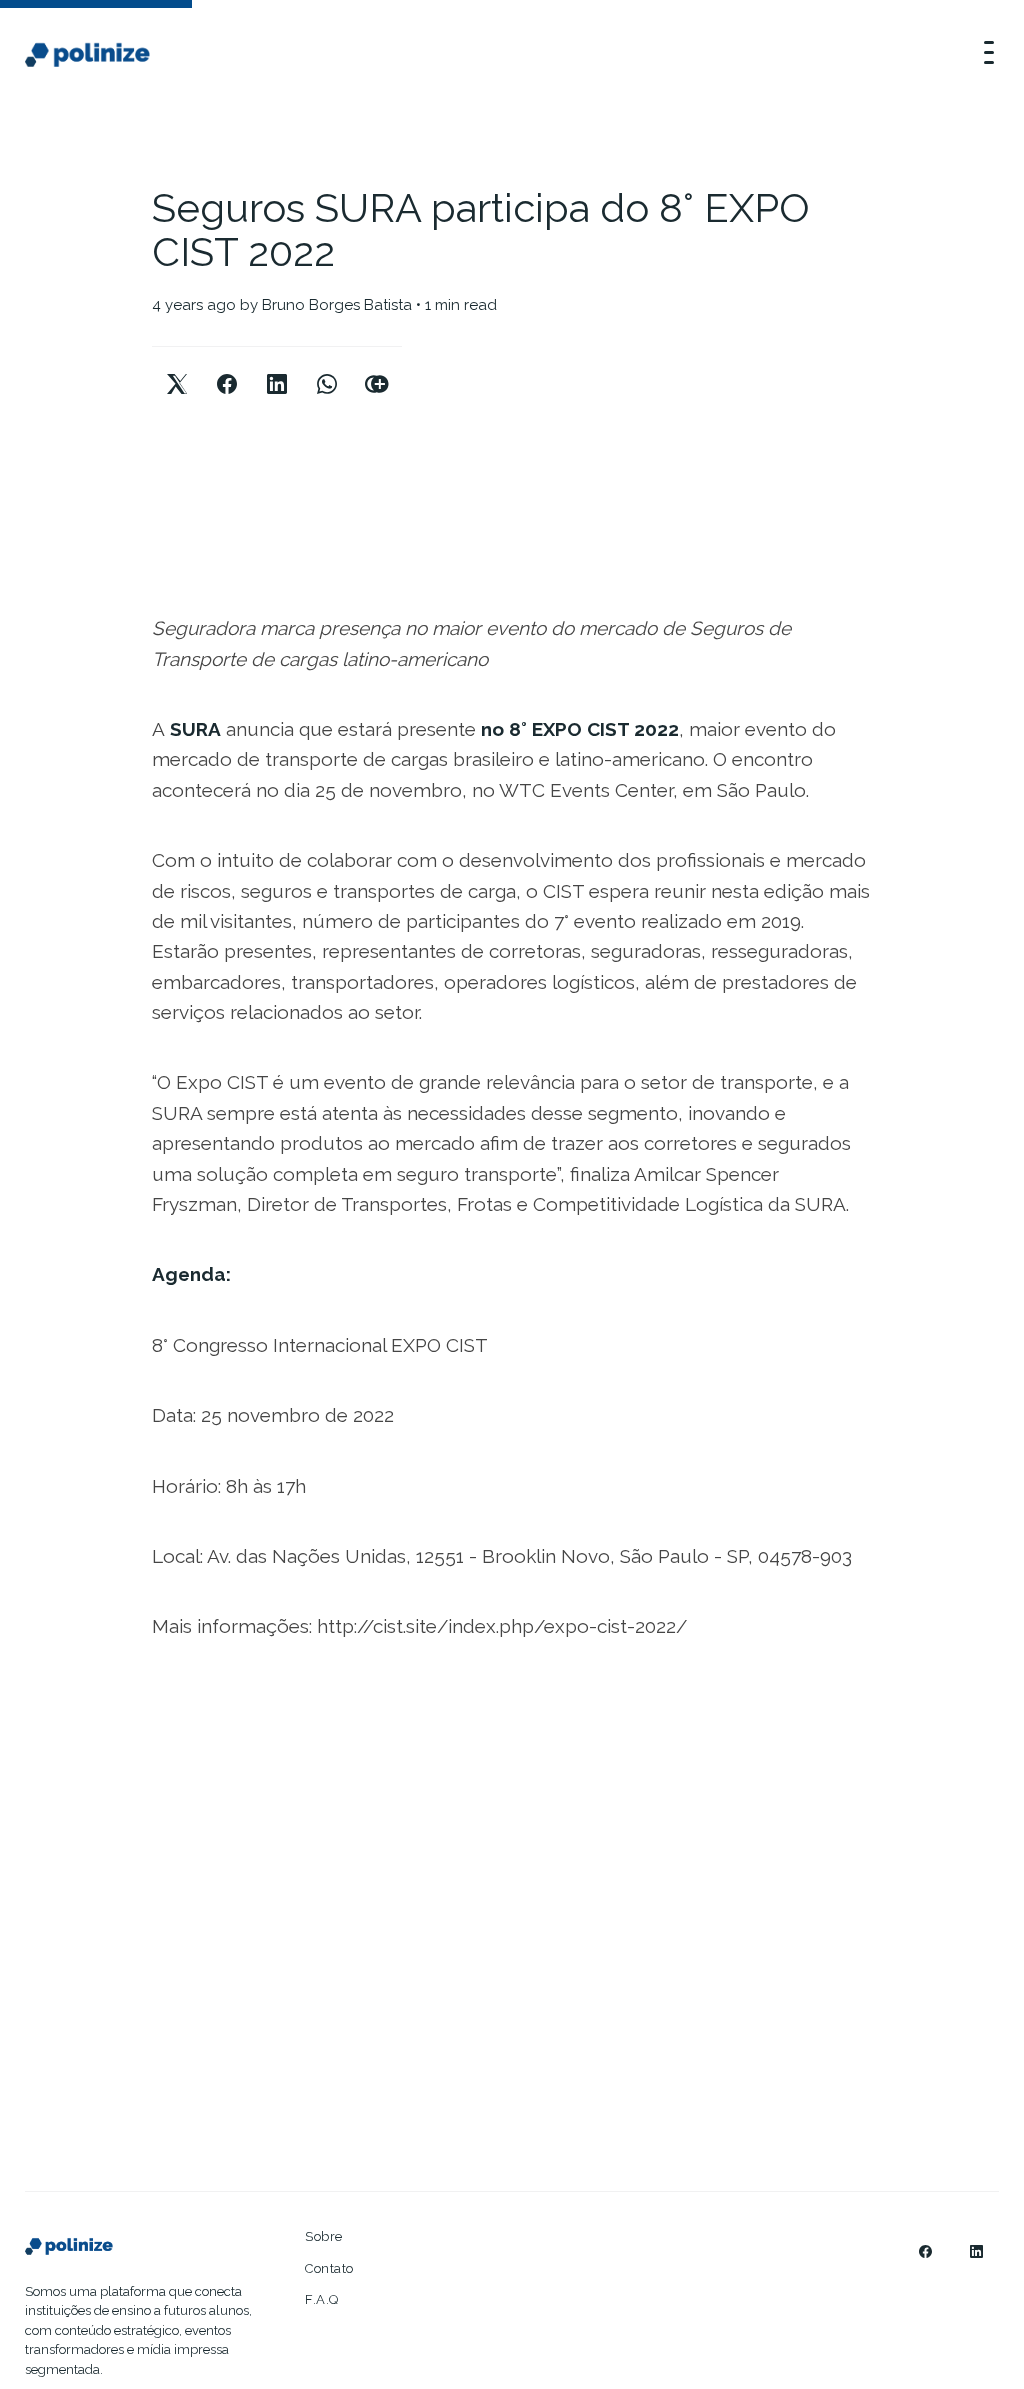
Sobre (324, 2236)
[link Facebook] (925, 2251)
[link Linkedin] (976, 2251)
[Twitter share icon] (177, 367)
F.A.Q (322, 2299)
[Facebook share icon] (227, 367)
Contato (329, 2268)
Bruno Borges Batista (337, 305)
